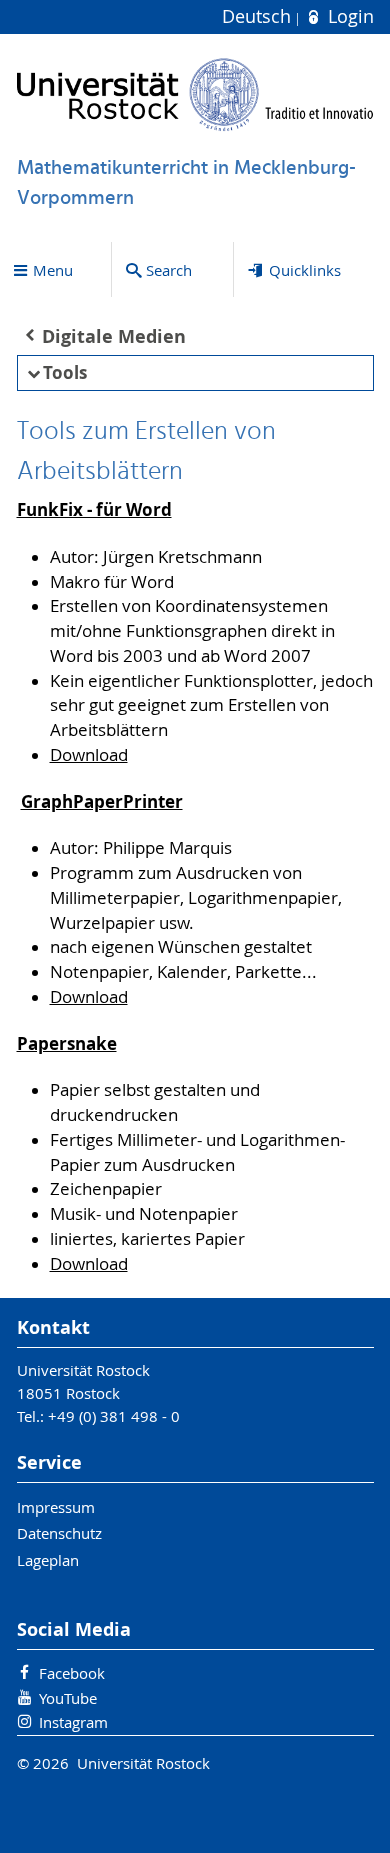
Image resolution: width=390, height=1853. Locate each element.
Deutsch (259, 16)
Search (169, 270)
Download (89, 755)
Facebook (72, 1673)
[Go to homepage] (195, 94)
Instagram (73, 1722)
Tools (65, 372)
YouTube (68, 1698)
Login (348, 16)
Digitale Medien (114, 336)
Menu (53, 270)
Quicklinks (305, 270)
